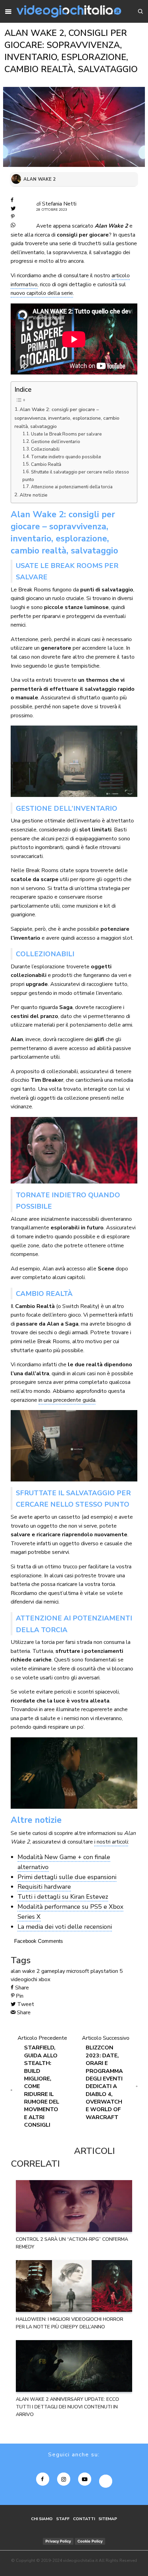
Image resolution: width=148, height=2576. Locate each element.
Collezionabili (45, 449)
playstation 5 (107, 1971)
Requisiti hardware (44, 1887)
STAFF (63, 2519)
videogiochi (24, 1979)
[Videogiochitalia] (69, 11)
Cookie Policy (90, 2541)
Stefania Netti (59, 204)
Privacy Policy (58, 2541)
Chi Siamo (42, 2519)
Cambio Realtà (46, 465)
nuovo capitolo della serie (42, 293)
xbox (44, 1979)
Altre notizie (34, 495)
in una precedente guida (67, 1400)
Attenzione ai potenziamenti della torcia (72, 487)
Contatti (84, 2519)
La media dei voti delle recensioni (65, 1927)
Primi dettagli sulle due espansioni (67, 1877)
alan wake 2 (25, 1971)
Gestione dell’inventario (56, 442)
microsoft (78, 1971)
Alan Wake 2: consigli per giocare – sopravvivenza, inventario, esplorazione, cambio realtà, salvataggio (67, 418)
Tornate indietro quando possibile (66, 457)
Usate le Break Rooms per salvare (66, 434)
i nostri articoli (111, 1842)
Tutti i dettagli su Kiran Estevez (63, 1897)
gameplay (53, 1971)
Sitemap (108, 2519)
